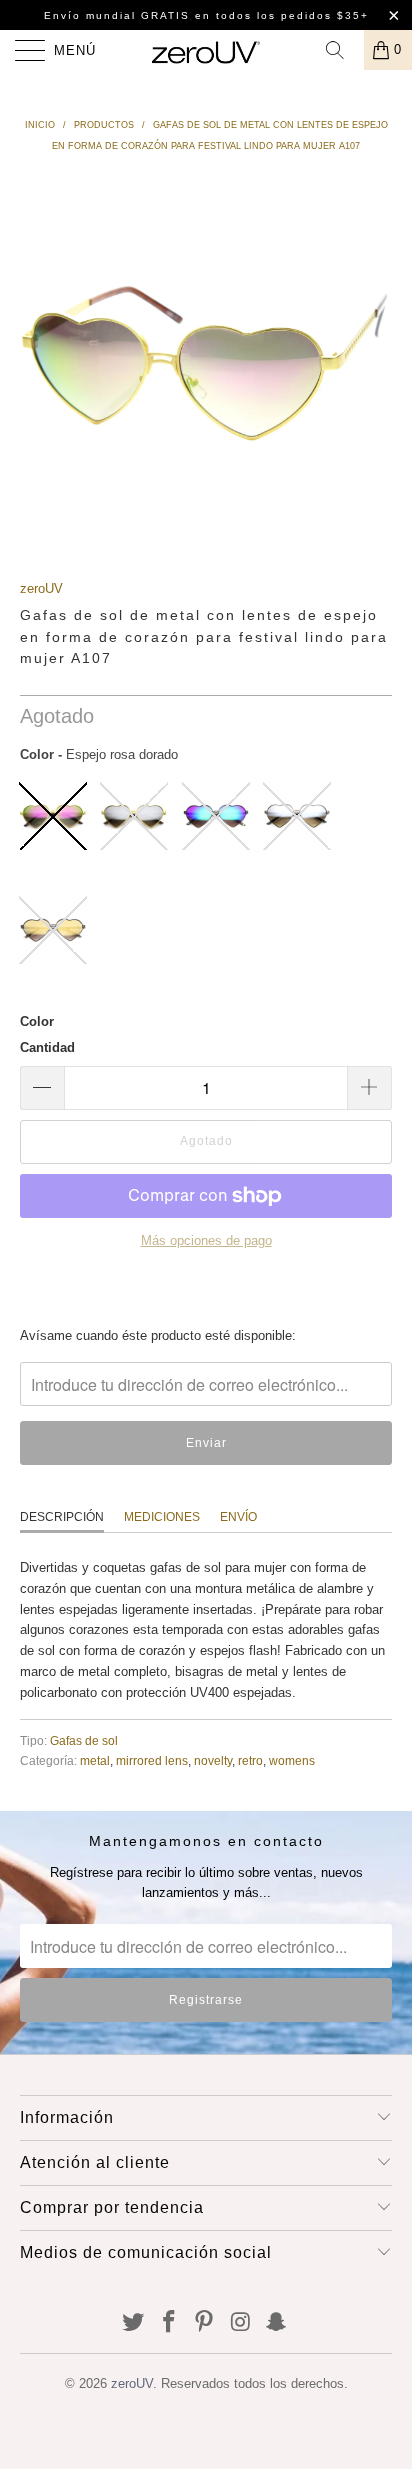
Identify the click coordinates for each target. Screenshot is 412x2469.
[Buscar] (342, 50)
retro (250, 1760)
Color (37, 1021)
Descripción (62, 1517)
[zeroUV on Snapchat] (277, 2323)
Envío (238, 1517)
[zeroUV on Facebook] (169, 2323)
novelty (213, 1760)
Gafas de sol (84, 1740)
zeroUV (41, 588)
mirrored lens (152, 1760)
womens (292, 1760)
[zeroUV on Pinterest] (205, 2323)
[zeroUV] (206, 50)
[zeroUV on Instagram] (241, 2323)
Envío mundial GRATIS (117, 15)
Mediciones (162, 1517)
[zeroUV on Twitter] (134, 2323)
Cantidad (47, 1047)
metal (95, 1760)
